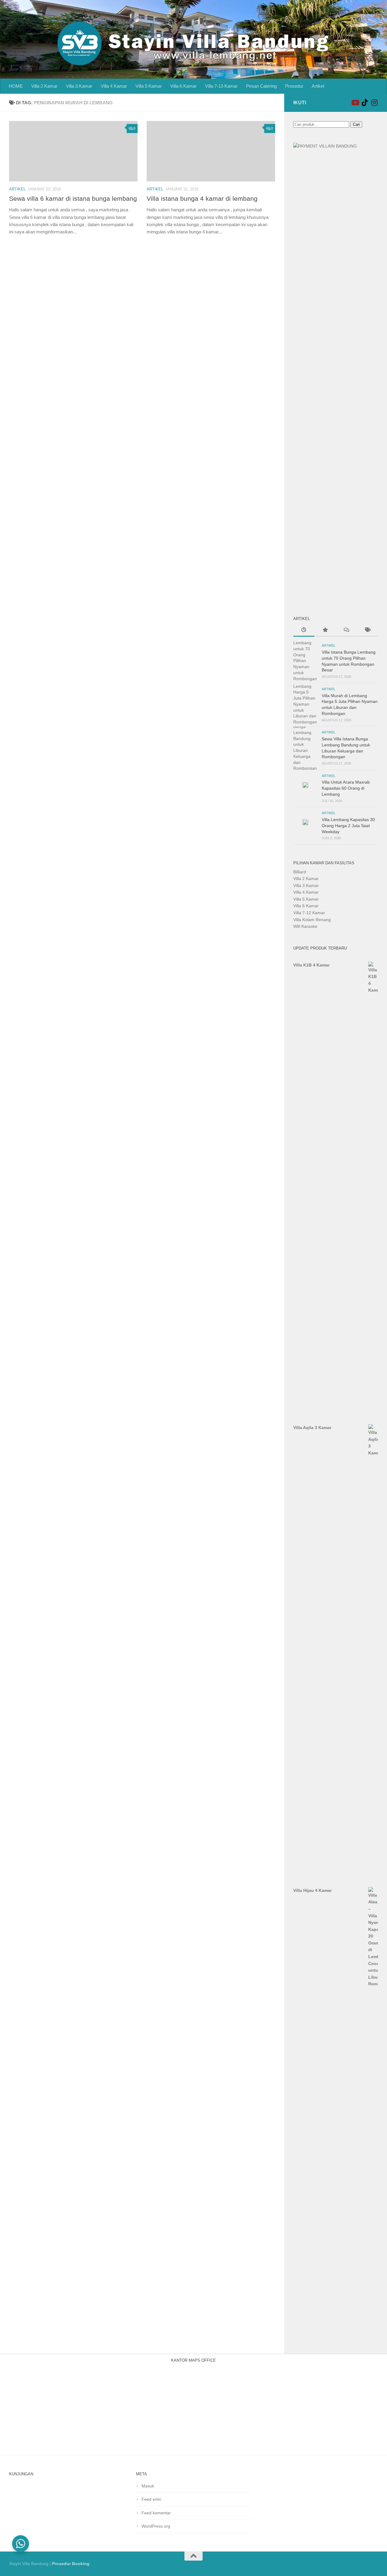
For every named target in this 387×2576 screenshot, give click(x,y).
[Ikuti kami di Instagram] (374, 102)
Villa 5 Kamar (149, 86)
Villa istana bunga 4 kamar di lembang (202, 198)
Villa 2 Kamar (44, 86)
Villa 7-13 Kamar (221, 86)
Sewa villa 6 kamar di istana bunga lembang (73, 198)
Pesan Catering (261, 86)
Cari (356, 124)
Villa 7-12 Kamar (309, 913)
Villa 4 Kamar (114, 86)
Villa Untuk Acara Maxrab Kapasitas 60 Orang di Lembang (346, 788)
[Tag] (367, 631)
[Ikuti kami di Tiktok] (365, 102)
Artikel (318, 86)
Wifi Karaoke (305, 926)
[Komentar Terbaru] (346, 631)
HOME (16, 86)
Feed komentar (156, 2513)
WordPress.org (156, 2526)
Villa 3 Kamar (79, 86)
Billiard (300, 872)
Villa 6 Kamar (183, 86)
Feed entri (151, 2499)
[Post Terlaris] (325, 631)
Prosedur (294, 86)
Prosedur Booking (71, 2564)
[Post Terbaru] (304, 631)
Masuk (148, 2486)
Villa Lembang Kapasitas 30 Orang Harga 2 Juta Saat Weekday (348, 825)
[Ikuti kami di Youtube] (355, 102)
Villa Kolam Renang (312, 920)
